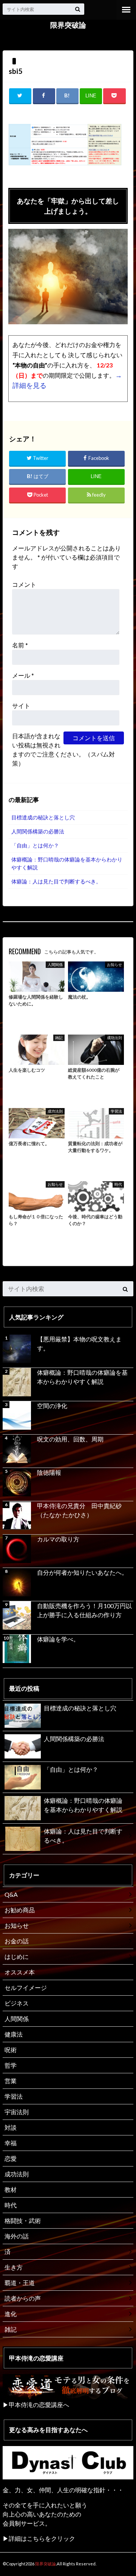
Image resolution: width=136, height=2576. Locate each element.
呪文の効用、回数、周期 (70, 1439)
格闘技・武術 (23, 2220)
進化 (11, 2314)
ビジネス (17, 2003)
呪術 (11, 2050)
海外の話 (17, 2236)
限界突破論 (68, 25)
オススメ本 (20, 1972)
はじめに (17, 1956)
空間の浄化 (52, 1406)
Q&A (11, 1894)
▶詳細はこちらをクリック (39, 2538)
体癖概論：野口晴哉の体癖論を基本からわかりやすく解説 (67, 864)
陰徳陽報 (49, 1472)
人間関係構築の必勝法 (38, 831)
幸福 (11, 2143)
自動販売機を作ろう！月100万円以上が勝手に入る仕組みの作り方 (84, 1610)
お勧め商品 (20, 1910)
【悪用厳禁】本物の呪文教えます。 (79, 1343)
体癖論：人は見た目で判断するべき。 (56, 881)
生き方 (14, 2267)
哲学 (11, 2065)
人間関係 (17, 2019)
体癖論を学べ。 (58, 1639)
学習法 (14, 2096)
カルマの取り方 (58, 1539)
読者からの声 (23, 2298)
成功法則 (17, 2174)
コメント (24, 584)
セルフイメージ (26, 1987)
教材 (11, 2189)
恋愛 (11, 2158)
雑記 (11, 2329)
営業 (11, 2081)
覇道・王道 (20, 2283)
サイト (21, 706)
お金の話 (17, 1941)
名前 (20, 645)
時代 (11, 2205)
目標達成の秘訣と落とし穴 (43, 817)
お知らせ (17, 1925)
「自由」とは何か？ (35, 845)
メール (23, 675)
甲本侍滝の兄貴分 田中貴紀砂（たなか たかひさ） (79, 1510)
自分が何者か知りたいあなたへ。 (82, 1572)
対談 (11, 2127)
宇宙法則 (17, 2112)
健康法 (14, 2034)
